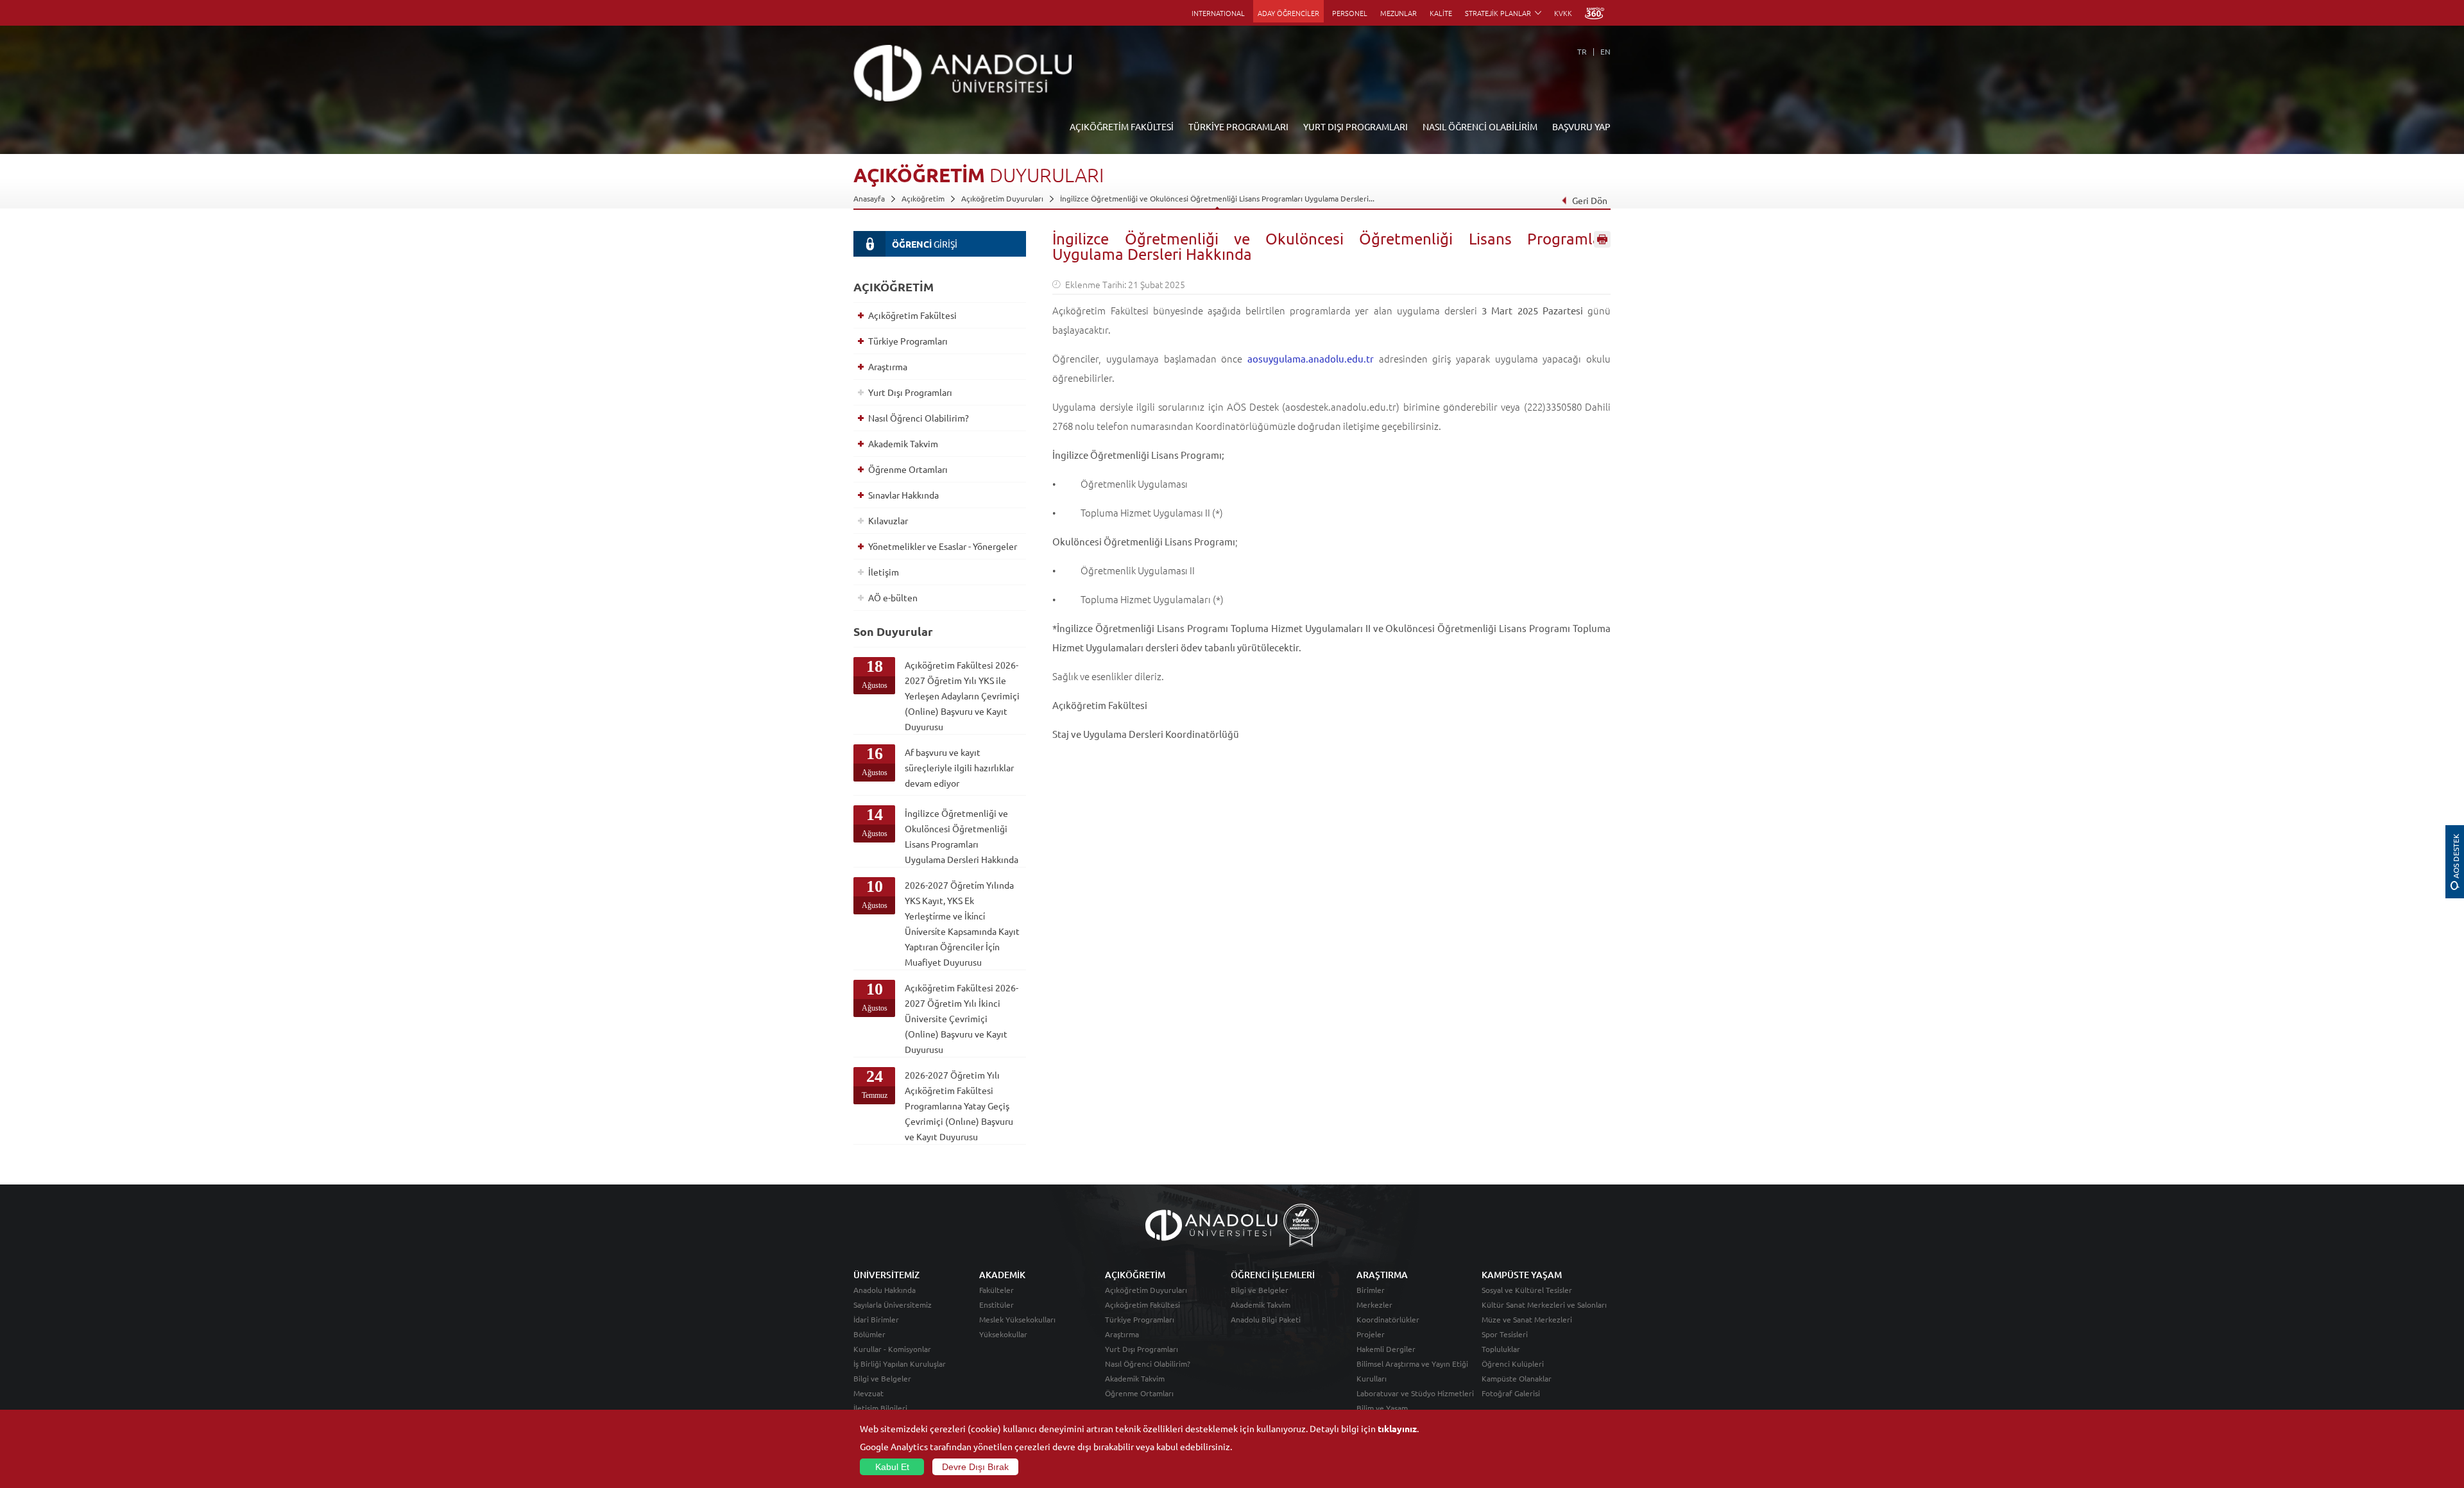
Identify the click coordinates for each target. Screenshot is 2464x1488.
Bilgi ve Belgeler (882, 1378)
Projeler (1371, 1334)
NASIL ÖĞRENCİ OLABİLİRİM (1480, 126)
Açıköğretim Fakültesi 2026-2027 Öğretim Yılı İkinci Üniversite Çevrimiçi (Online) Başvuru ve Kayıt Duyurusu (962, 1018)
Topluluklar (1501, 1349)
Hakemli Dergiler (1386, 1349)
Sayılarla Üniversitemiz (893, 1304)
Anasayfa (869, 198)
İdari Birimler (876, 1319)
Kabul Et (892, 1467)
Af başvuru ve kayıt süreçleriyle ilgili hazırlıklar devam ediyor (959, 767)
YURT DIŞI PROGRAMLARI (1356, 126)
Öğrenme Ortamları (908, 469)
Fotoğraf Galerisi (1511, 1393)
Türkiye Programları (908, 341)
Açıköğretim (923, 198)
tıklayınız (1397, 1428)
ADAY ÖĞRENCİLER (1288, 13)
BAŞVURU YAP (1581, 126)
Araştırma (888, 366)
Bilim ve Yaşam (1382, 1408)
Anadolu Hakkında (885, 1290)
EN (1605, 51)
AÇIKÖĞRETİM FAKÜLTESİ (1122, 126)
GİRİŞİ (925, 244)
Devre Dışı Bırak (975, 1467)
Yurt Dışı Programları (910, 392)
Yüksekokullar (1003, 1334)
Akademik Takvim (903, 443)
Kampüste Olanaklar (1517, 1378)
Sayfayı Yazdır (1602, 239)
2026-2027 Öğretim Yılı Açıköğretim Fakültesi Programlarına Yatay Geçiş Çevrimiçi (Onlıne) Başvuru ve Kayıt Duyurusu (959, 1106)
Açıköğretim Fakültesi (912, 315)
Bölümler (869, 1334)
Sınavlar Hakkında (903, 495)
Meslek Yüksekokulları (1017, 1319)
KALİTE (1441, 13)
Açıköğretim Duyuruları (1002, 198)
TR (1582, 51)
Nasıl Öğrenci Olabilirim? (919, 418)
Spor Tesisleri (1505, 1334)
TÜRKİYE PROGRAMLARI (1238, 126)
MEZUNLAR (1399, 13)
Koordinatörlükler (1388, 1319)
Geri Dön (1590, 200)
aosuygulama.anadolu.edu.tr (1311, 358)
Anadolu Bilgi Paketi (1266, 1319)
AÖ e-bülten (893, 597)
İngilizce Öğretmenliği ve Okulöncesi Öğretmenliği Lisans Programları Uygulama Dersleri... (1217, 198)
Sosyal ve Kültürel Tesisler (1527, 1290)
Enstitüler (997, 1304)
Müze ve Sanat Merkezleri (1527, 1319)
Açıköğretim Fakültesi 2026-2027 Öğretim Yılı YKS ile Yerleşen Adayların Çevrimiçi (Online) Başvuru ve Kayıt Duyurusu (962, 696)
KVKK (1563, 13)
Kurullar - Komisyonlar (892, 1349)
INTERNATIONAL (1218, 13)
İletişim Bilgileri (880, 1408)
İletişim (884, 572)
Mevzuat (868, 1393)
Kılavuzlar (888, 520)
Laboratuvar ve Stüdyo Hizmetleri (1415, 1393)
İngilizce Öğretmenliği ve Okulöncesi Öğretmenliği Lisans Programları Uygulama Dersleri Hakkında (962, 836)
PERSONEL (1350, 13)
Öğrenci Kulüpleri (1513, 1364)
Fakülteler (997, 1290)
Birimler (1371, 1290)
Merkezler (1374, 1304)
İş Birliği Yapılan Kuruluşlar (900, 1364)
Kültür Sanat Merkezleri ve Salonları (1544, 1304)
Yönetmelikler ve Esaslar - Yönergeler (943, 546)
